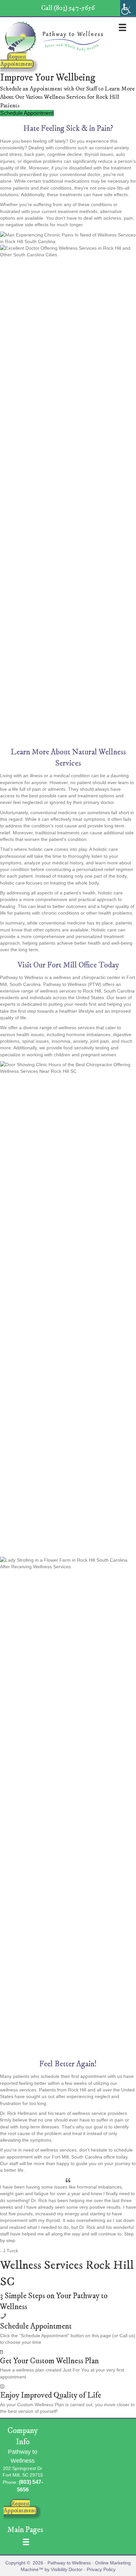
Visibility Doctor (67, 2569)
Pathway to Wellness (69, 2563)
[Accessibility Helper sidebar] (128, 8)
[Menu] (122, 27)
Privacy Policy (101, 2569)
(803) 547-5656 (74, 8)
